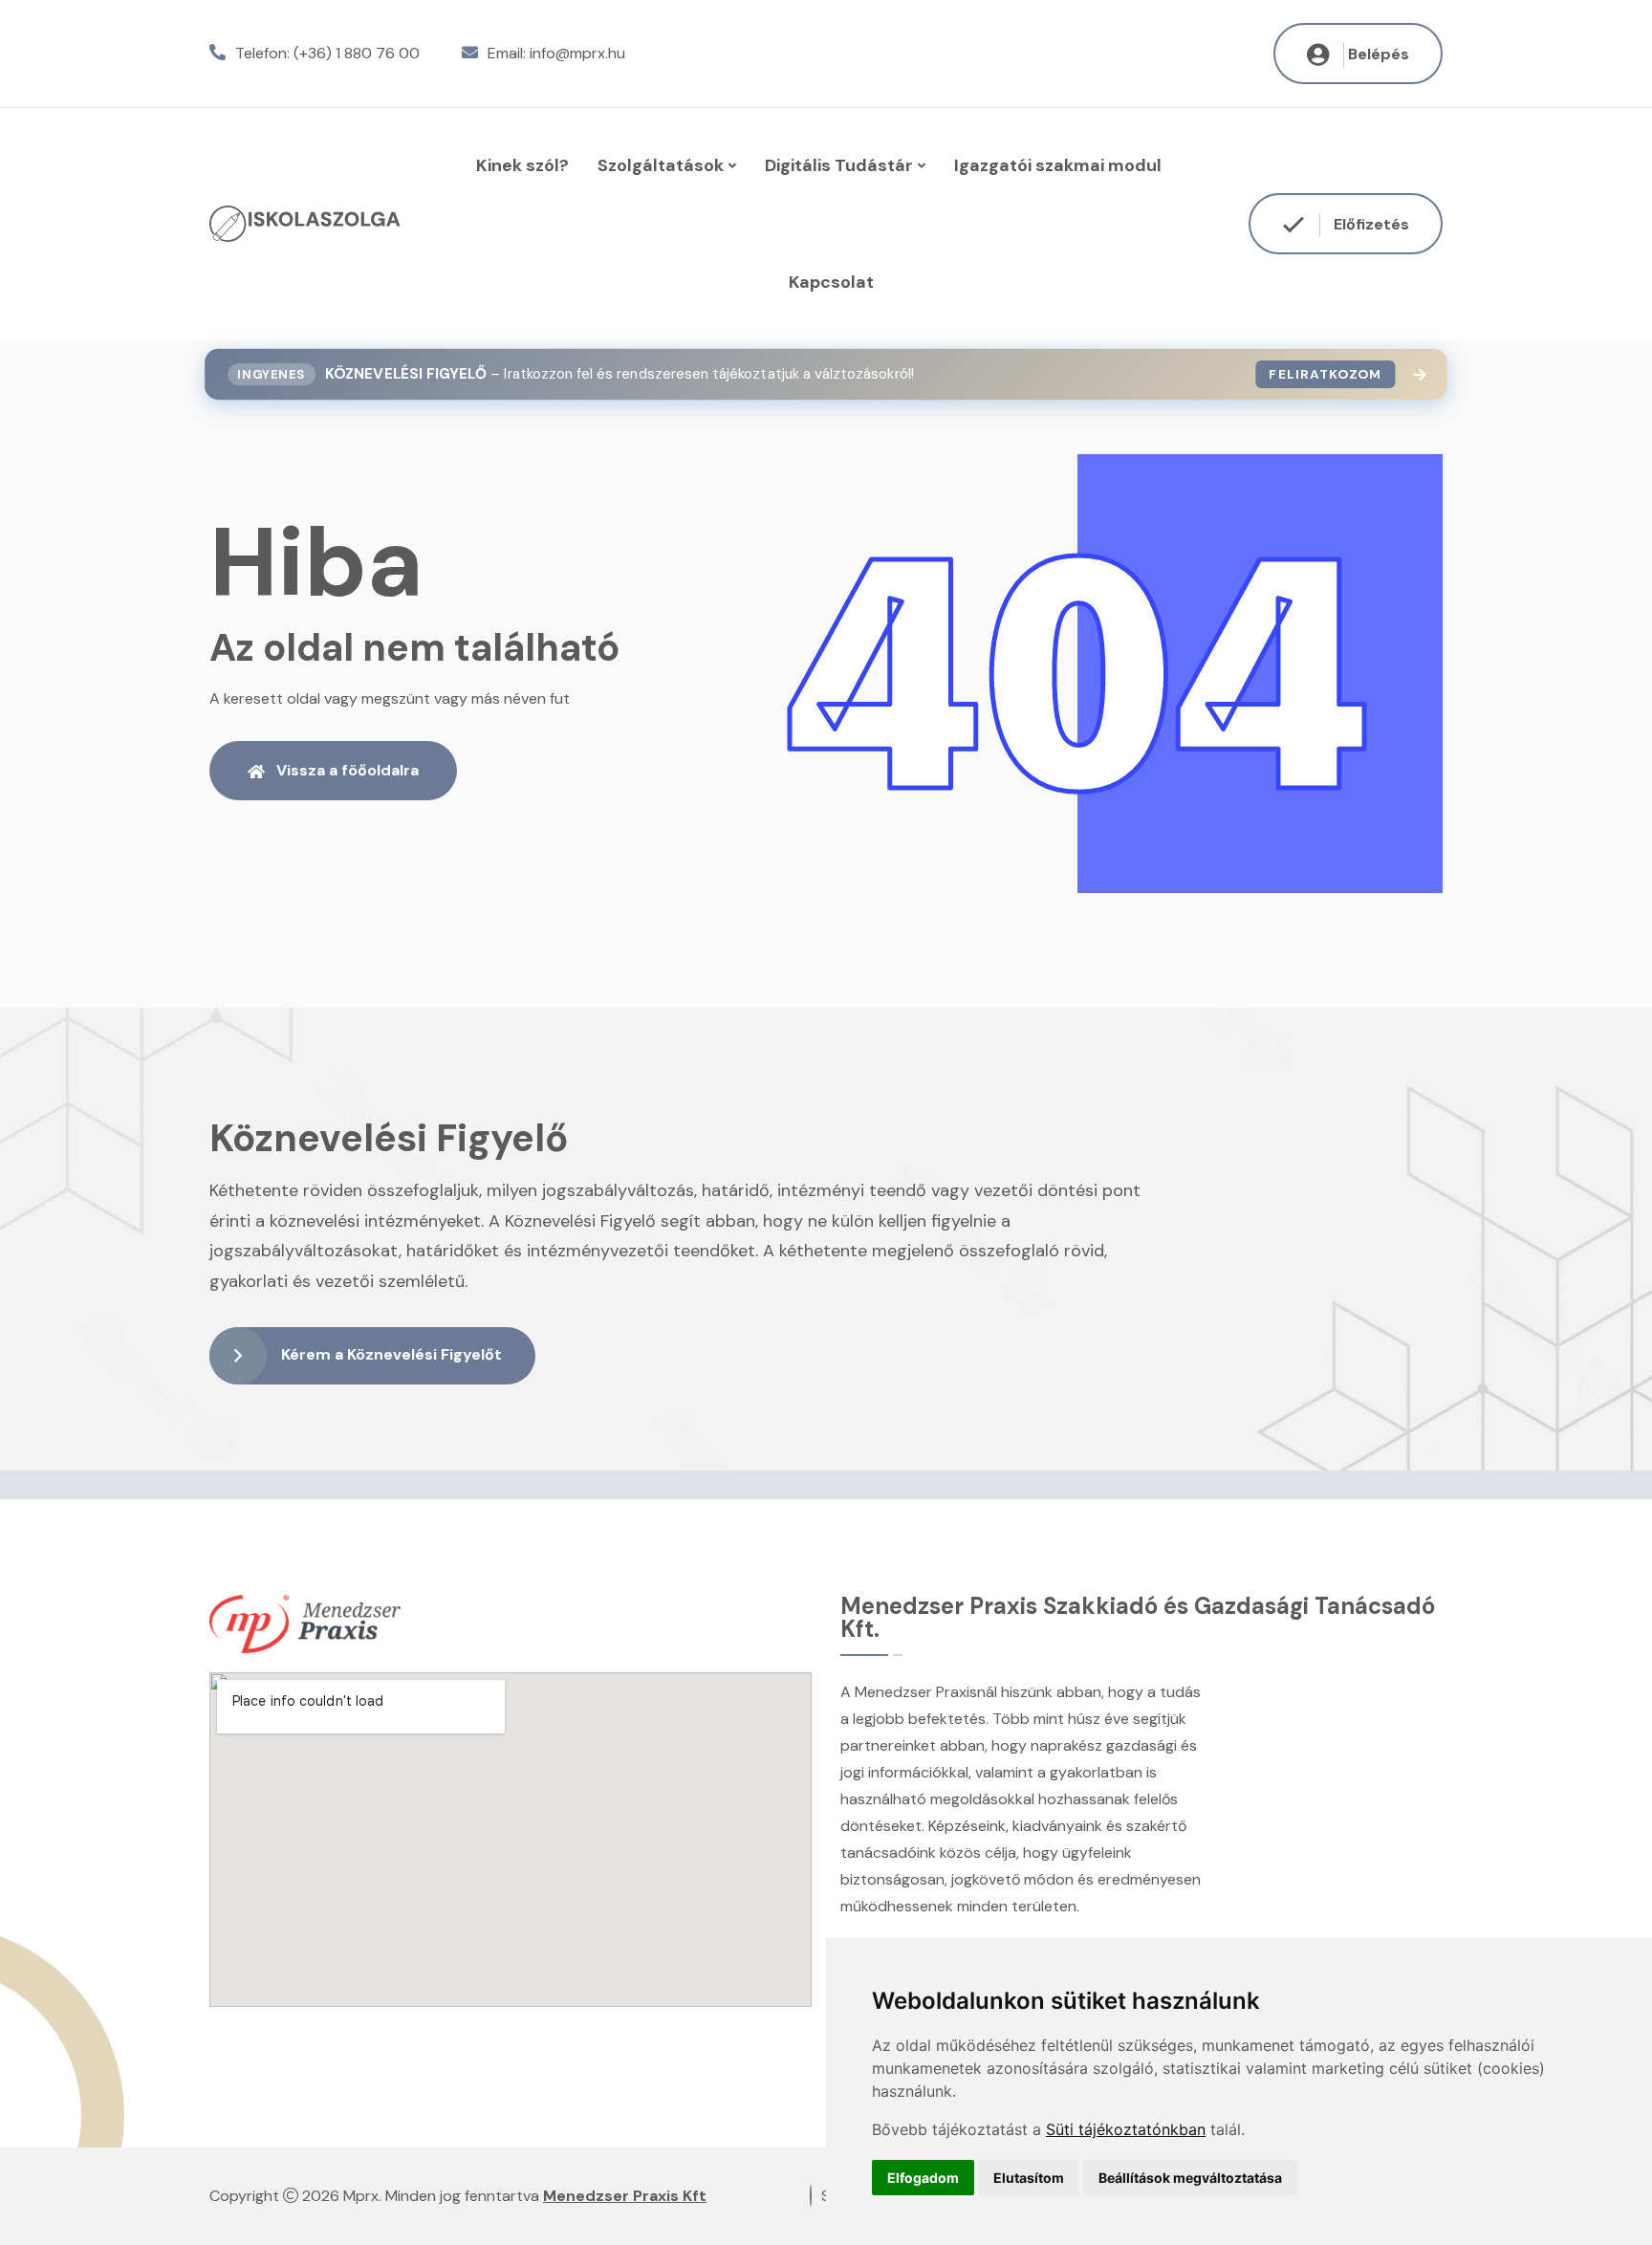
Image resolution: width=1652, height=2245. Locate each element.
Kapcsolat (831, 282)
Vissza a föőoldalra (348, 770)
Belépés (1379, 54)
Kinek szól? (522, 165)
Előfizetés (1369, 224)
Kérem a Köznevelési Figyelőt (391, 1354)
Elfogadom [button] (923, 2178)
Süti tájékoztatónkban (1126, 2129)
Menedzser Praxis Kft (625, 2196)
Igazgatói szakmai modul (1058, 165)
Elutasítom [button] (1029, 2178)
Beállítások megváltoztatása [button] (1190, 2178)
